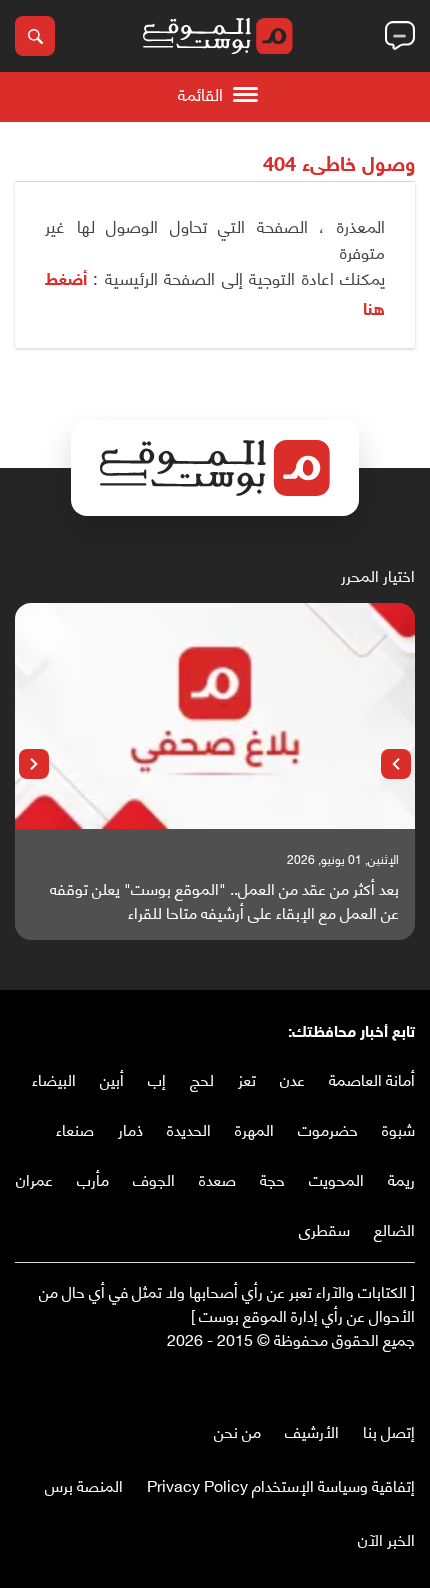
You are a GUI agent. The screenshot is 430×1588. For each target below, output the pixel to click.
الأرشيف (312, 1430)
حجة (272, 1178)
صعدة (217, 1178)
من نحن (237, 1430)
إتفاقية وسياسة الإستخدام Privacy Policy (281, 1484)
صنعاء (75, 1128)
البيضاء (54, 1078)
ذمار (130, 1128)
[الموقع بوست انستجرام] (345, 1380)
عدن (292, 1078)
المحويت (336, 1178)
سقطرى (324, 1228)
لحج (202, 1078)
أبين (112, 1078)
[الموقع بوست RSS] (325, 1380)
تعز (247, 1078)
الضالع (394, 1228)
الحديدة (189, 1128)
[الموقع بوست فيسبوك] (405, 1380)
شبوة (398, 1128)
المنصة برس (84, 1484)
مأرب (93, 1178)
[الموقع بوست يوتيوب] (365, 1380)
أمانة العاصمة (372, 1078)
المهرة (254, 1128)
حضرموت (328, 1128)
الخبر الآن (386, 1538)
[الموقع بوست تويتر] (385, 1380)
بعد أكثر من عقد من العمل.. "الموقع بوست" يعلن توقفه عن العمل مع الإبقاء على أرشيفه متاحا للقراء (224, 900)
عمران (34, 1178)
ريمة (401, 1178)
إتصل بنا (389, 1430)
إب (157, 1078)
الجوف (154, 1178)
